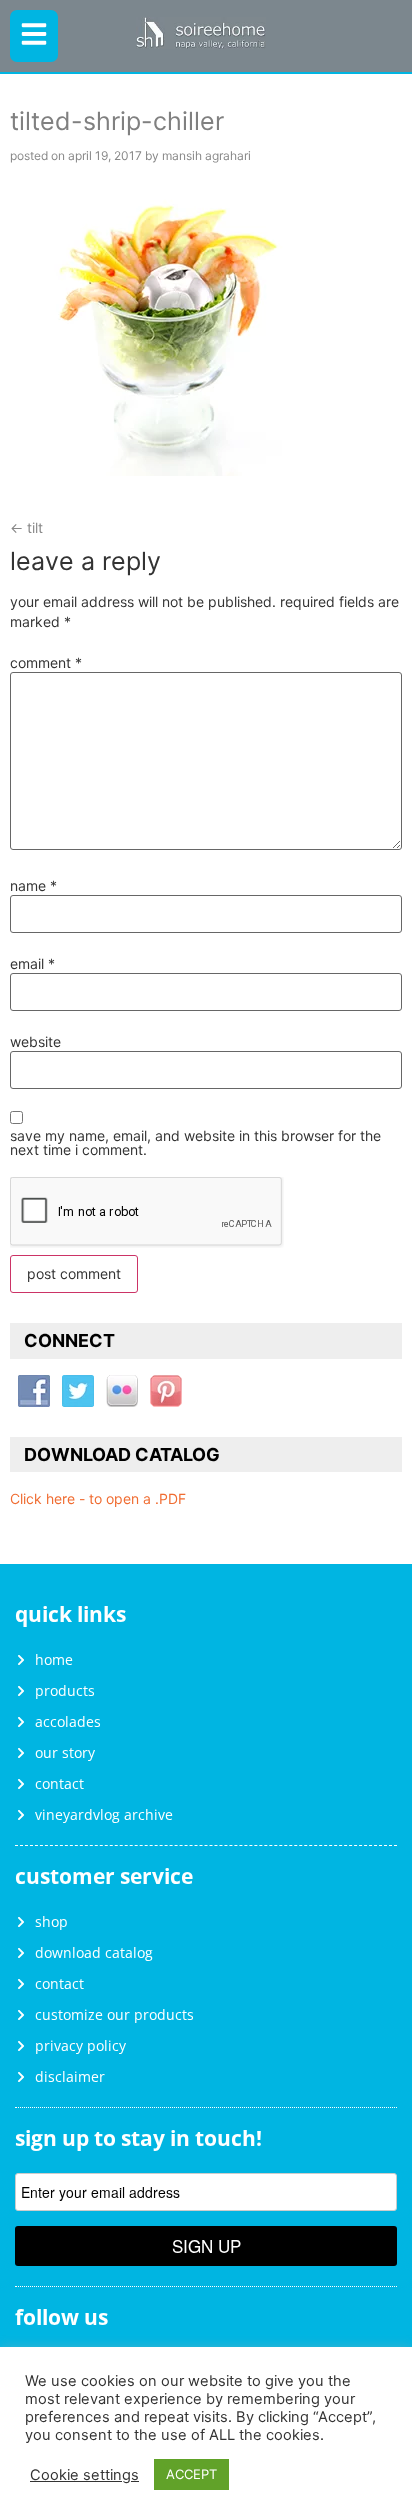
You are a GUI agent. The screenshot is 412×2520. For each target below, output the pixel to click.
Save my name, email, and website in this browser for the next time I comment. (195, 1143)
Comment (46, 663)
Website (35, 1042)
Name (33, 886)
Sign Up (206, 2245)
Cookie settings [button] (84, 2475)
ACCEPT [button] (191, 2474)
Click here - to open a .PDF (98, 1498)
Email (32, 964)
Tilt (26, 527)
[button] (34, 36)
